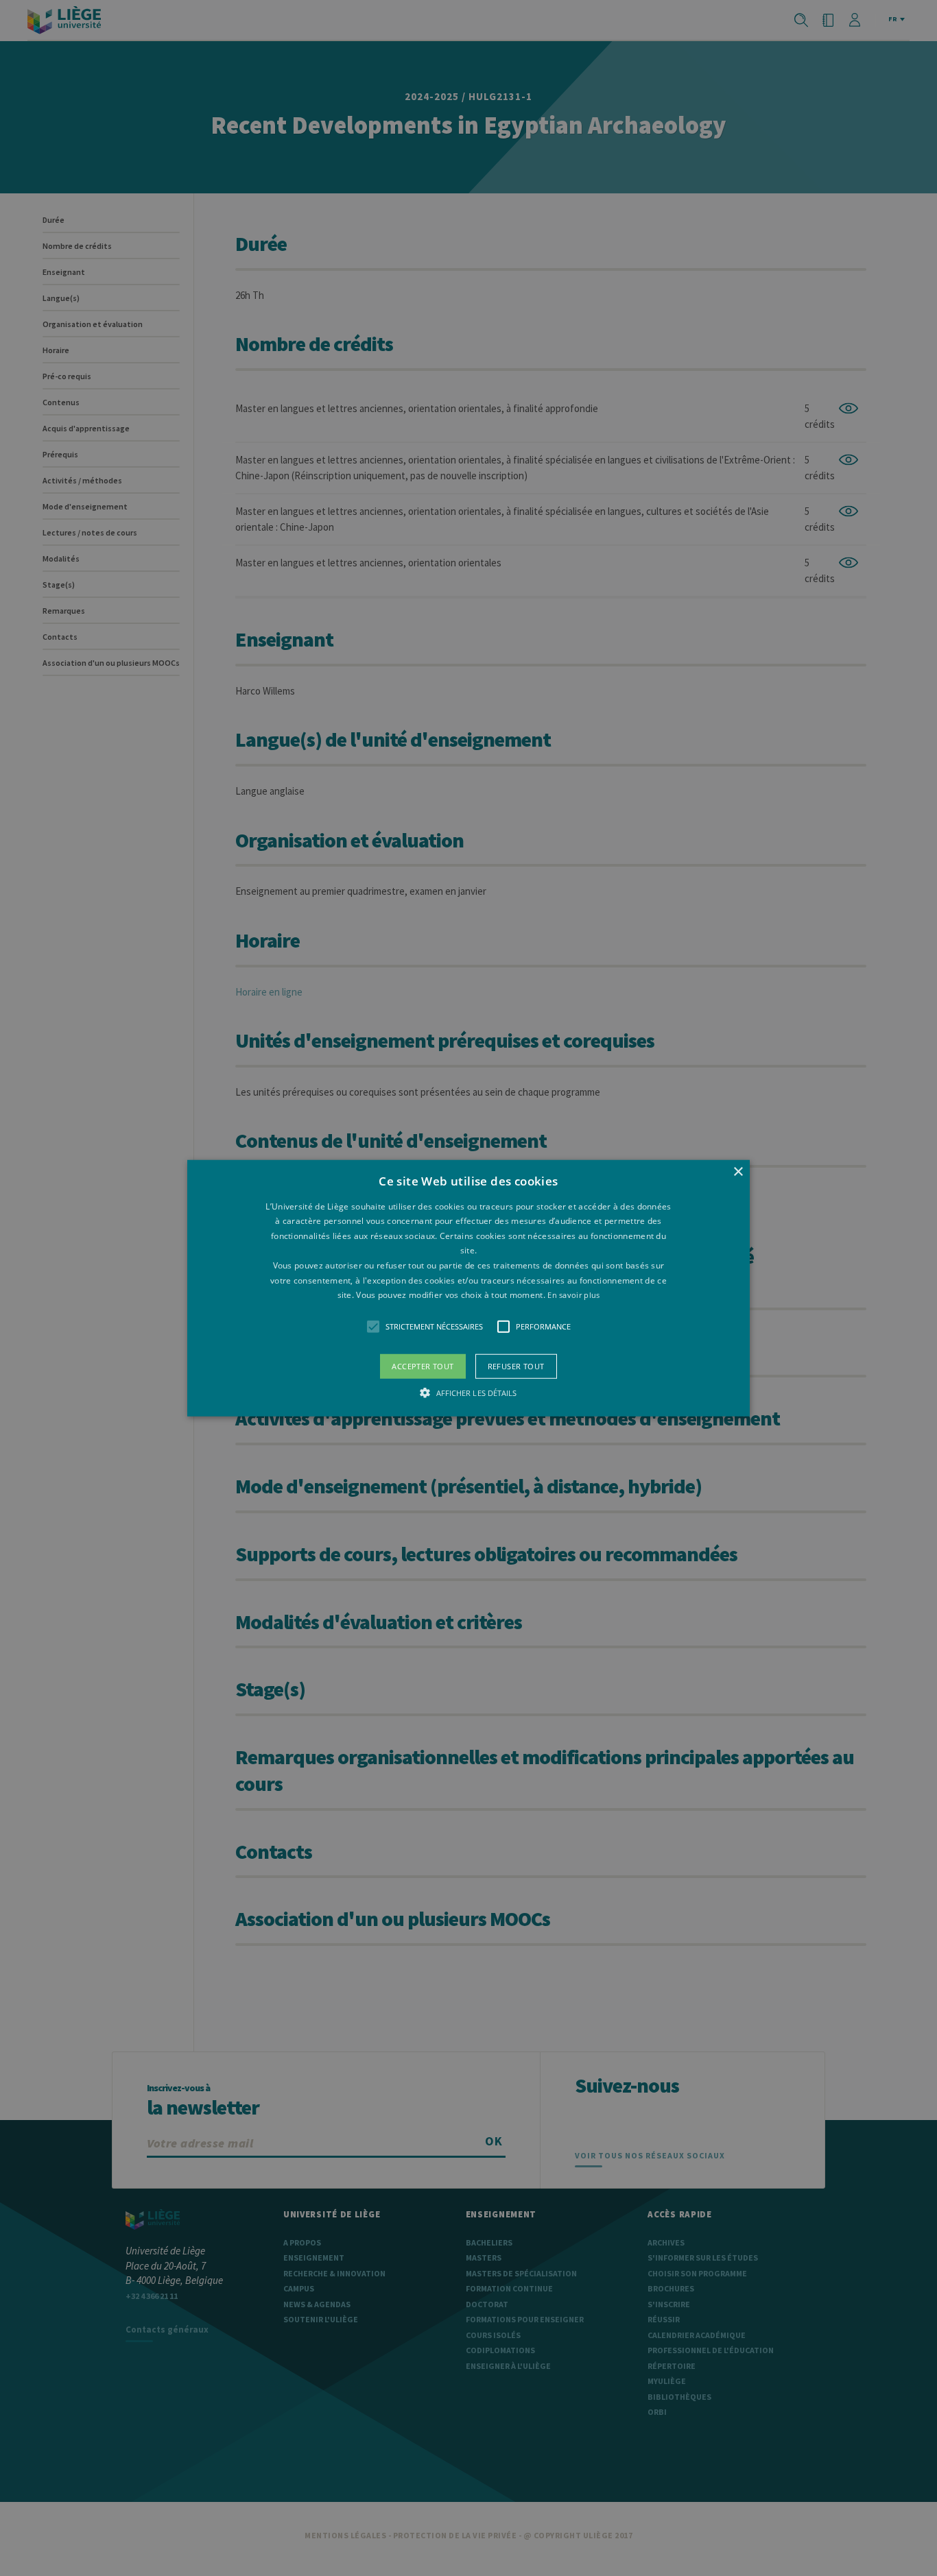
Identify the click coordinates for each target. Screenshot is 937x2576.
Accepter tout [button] (423, 1365)
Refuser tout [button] (516, 1365)
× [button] (738, 1171)
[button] (468, 1288)
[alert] (468, 1288)
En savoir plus (573, 1295)
